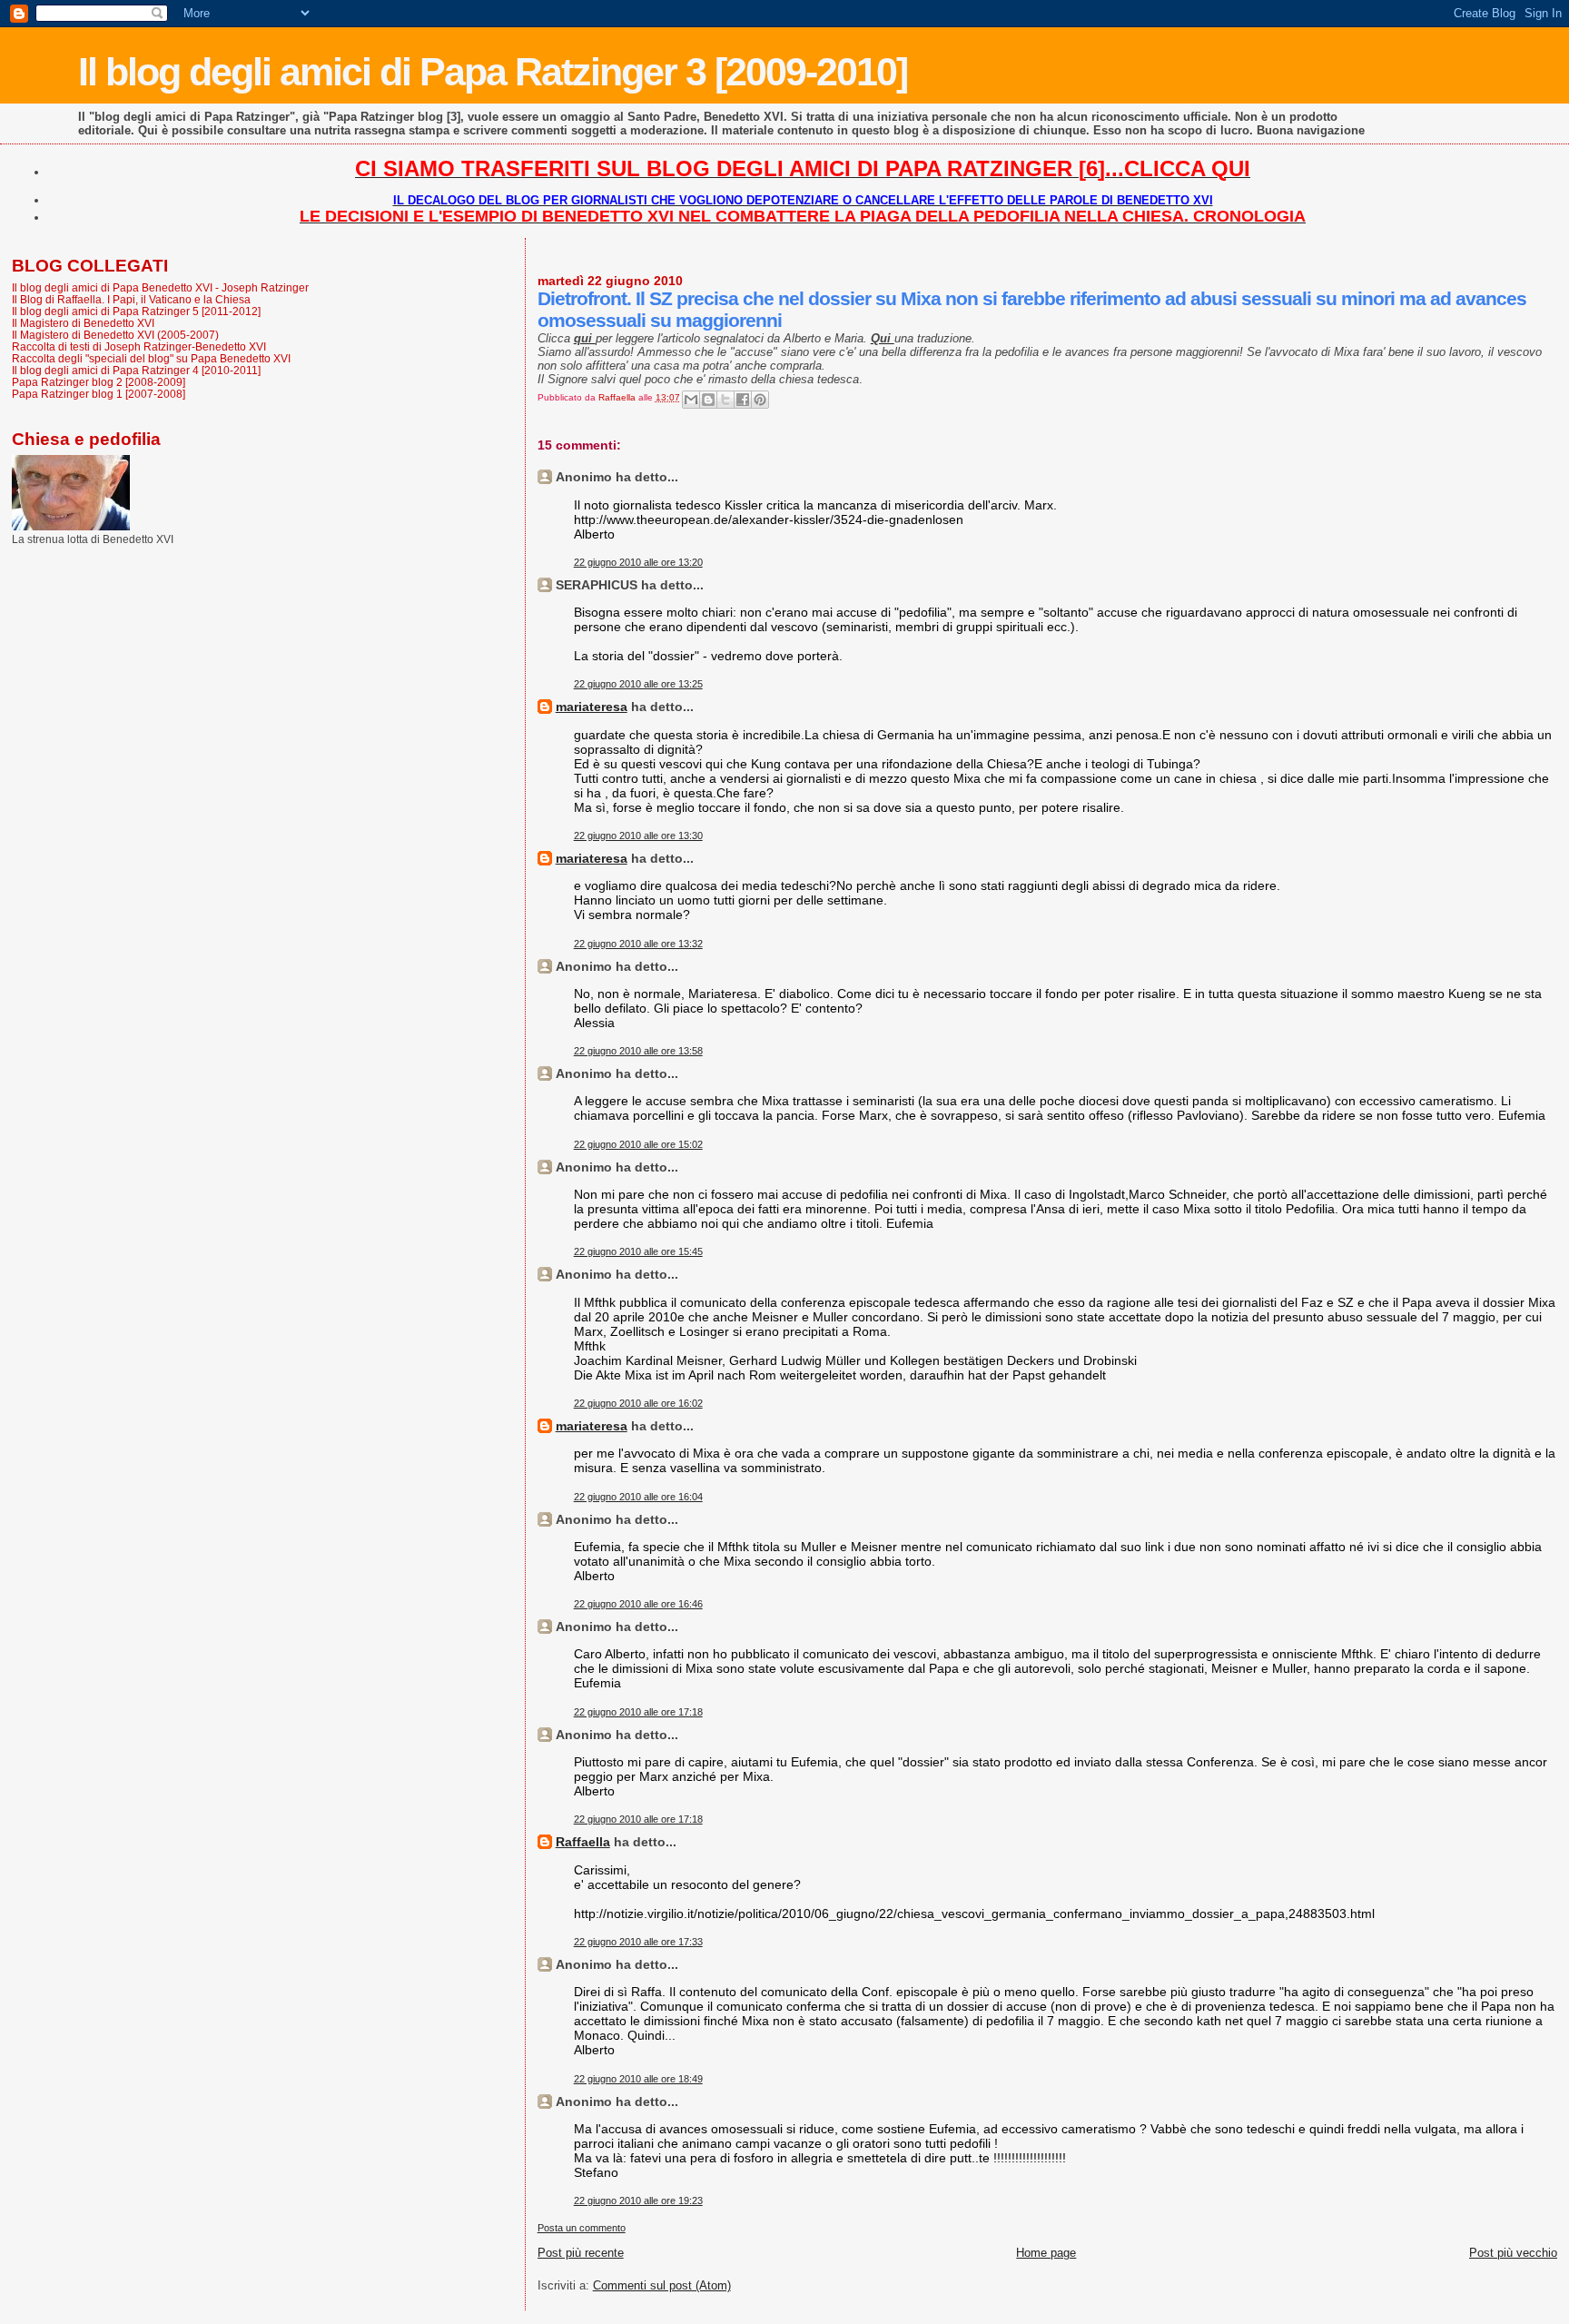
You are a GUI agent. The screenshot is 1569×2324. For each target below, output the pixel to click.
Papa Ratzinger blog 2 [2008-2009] (99, 382)
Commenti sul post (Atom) (662, 2285)
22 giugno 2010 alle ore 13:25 (638, 684)
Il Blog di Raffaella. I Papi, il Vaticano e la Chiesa (131, 299)
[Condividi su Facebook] (743, 400)
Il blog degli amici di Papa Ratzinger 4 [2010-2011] (136, 370)
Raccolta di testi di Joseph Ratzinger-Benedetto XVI (139, 346)
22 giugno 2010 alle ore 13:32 (638, 944)
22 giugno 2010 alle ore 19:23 (638, 2200)
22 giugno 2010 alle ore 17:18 (638, 1712)
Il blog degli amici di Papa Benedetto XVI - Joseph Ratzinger (160, 287)
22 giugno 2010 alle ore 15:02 (638, 1144)
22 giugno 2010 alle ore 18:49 (638, 2079)
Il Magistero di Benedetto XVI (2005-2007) (115, 335)
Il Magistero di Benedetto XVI (83, 323)
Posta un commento (582, 2228)
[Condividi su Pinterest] (760, 400)
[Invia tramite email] (691, 400)
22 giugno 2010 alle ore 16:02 (638, 1403)
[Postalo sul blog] (708, 400)
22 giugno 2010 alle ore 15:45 (638, 1251)
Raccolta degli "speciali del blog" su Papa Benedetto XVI (151, 358)
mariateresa (592, 707)
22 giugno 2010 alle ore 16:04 (638, 1497)
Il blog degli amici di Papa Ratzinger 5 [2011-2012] (136, 311)
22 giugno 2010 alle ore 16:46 (638, 1604)
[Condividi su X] (725, 400)
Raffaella (583, 1842)
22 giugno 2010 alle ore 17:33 (638, 1942)
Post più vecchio (1513, 2253)
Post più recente (581, 2253)
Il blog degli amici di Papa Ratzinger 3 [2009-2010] (493, 72)
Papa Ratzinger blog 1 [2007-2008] (99, 394)
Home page (1046, 2253)
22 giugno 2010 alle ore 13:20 (638, 562)
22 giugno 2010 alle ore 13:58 (638, 1051)
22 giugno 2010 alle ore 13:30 (638, 836)
